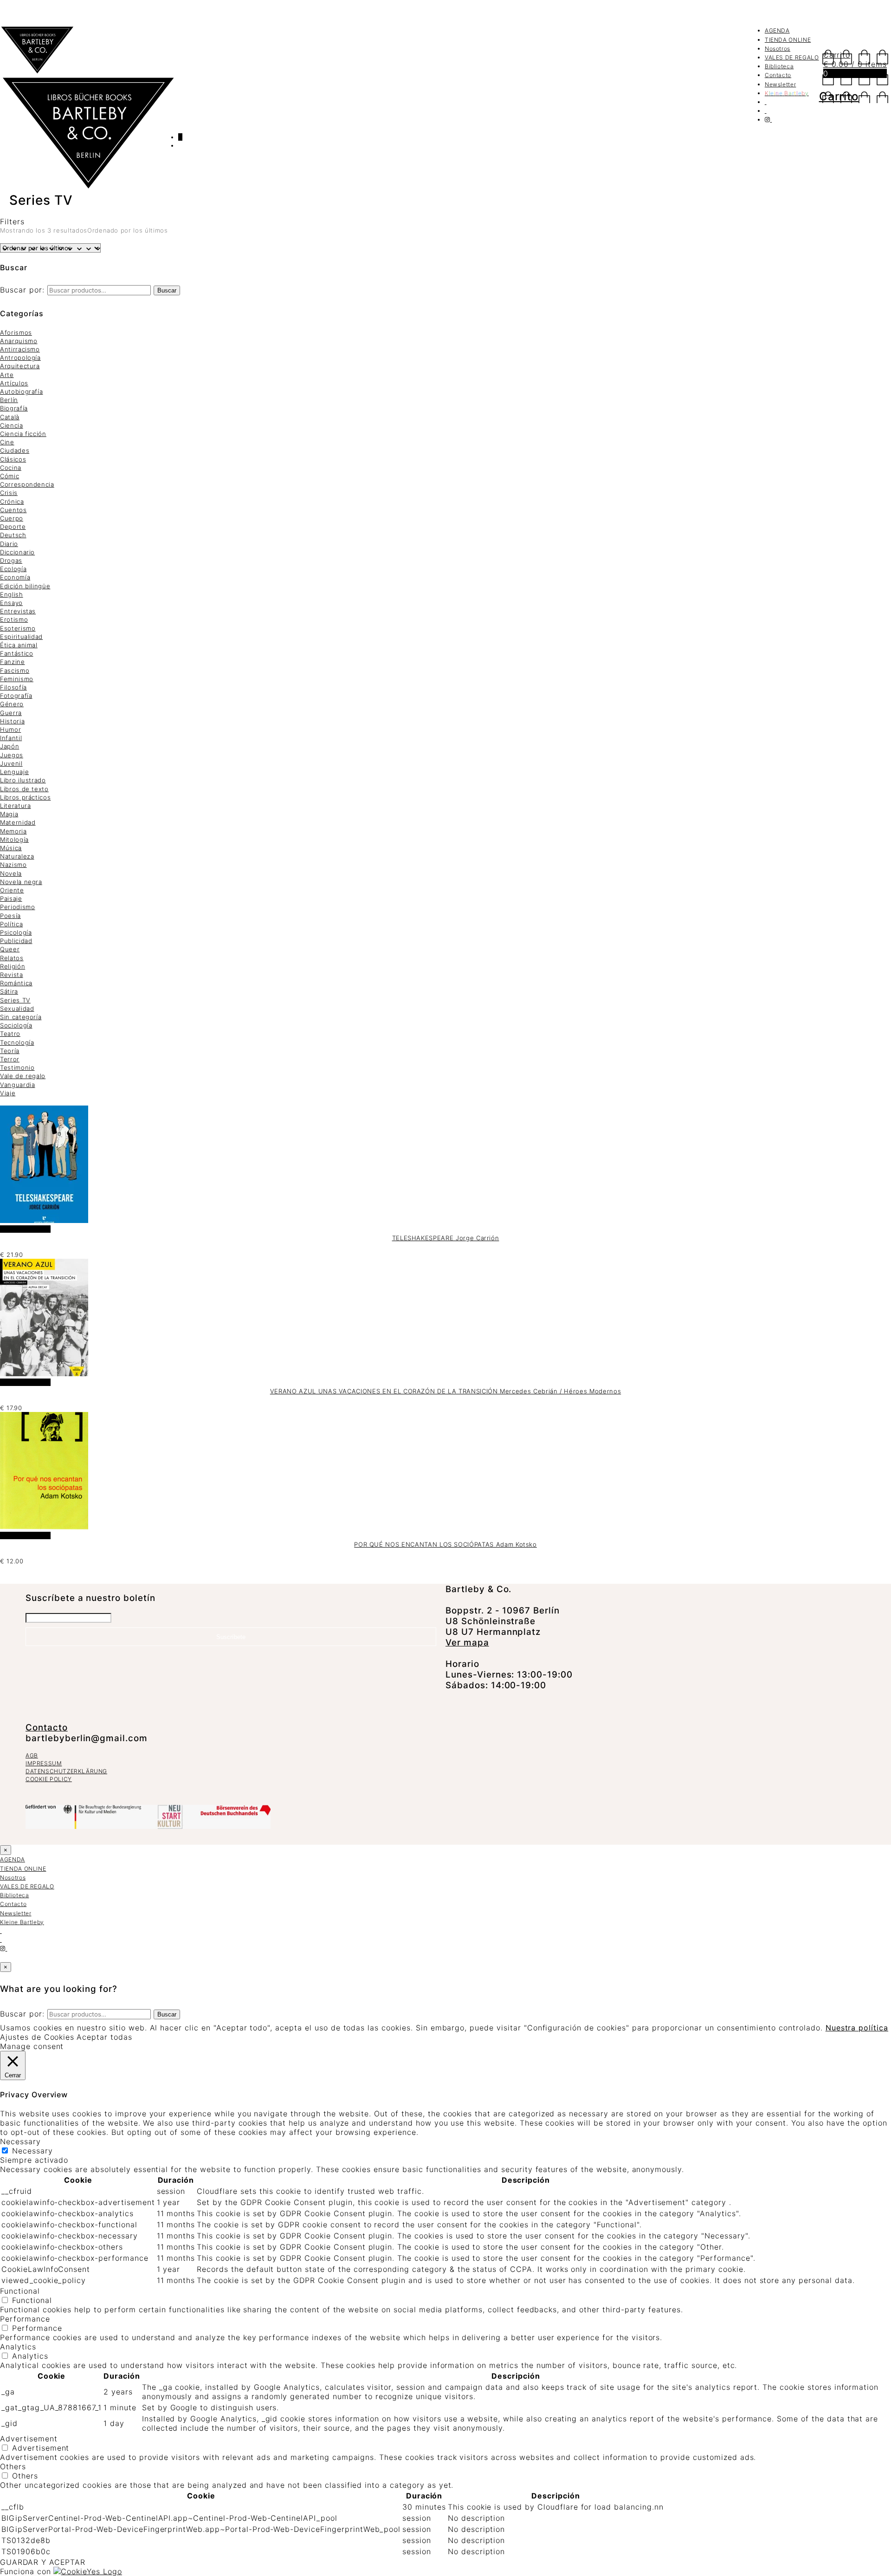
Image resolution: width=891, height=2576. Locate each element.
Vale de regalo (23, 1076)
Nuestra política (857, 2028)
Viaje (8, 1093)
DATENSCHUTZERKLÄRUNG (66, 1771)
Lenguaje (14, 772)
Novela (11, 873)
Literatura (16, 806)
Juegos (12, 755)
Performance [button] (25, 2319)
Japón (10, 746)
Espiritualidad (21, 637)
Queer (10, 949)
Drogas (11, 560)
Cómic (10, 476)
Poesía (10, 916)
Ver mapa (467, 1643)
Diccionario (17, 552)
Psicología (16, 932)
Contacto (778, 75)
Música (11, 848)
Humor (10, 729)
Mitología (14, 839)
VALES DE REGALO (792, 57)
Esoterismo (18, 628)
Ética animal (19, 645)
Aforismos (16, 332)
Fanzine (13, 662)
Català (10, 417)
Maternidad (18, 822)
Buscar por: (22, 290)
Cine (7, 442)
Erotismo (14, 619)
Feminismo (17, 679)
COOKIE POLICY (49, 1779)
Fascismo (15, 670)
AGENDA (777, 30)
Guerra (11, 713)
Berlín (9, 400)
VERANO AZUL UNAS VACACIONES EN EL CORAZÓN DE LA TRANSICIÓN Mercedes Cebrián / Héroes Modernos (445, 1391)
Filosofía (13, 687)
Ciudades (15, 450)
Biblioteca (779, 66)
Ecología (13, 569)
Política (11, 924)
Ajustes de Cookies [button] (37, 2037)
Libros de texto (24, 789)
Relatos (12, 958)
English (12, 594)
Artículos (14, 383)
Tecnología (17, 1042)
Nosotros (778, 49)
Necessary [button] (20, 2141)
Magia (9, 814)
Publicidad (16, 941)
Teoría (10, 1051)
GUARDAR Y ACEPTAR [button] (43, 2562)
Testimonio (17, 1067)
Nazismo (13, 865)
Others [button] (13, 2466)
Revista (12, 975)
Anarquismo (19, 341)
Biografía (14, 408)
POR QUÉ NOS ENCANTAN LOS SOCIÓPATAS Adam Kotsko (445, 1544)
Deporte (13, 527)
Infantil (11, 738)
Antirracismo (20, 349)
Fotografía (16, 696)
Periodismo (18, 907)
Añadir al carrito (25, 1229)
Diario (9, 544)
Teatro (10, 1034)
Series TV (15, 1000)
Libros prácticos (25, 797)
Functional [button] (20, 2291)
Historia (12, 721)
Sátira (9, 991)
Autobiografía (21, 391)
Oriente (12, 890)
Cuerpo (12, 518)
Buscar (167, 290)
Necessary (32, 2151)
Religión (13, 966)
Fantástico (17, 653)
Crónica (12, 501)
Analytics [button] (18, 2347)
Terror (10, 1059)
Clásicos (13, 459)
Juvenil (11, 763)
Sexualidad (17, 1008)
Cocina (11, 468)
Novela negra (21, 882)
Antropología (20, 358)
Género (12, 704)
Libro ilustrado (23, 780)
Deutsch (13, 535)
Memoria (13, 831)
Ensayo (11, 603)
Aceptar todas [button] (104, 2037)
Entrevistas (18, 611)
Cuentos (13, 510)
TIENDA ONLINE (788, 40)
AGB (32, 1755)
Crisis (9, 493)
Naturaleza (17, 856)
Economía (15, 577)
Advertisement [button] (29, 2439)
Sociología (16, 1025)
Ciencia (12, 425)
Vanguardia (18, 1085)
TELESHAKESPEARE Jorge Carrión (446, 1238)
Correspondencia (27, 484)
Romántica (16, 983)
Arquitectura (20, 366)
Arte (7, 375)
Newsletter (781, 84)
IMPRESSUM (44, 1763)
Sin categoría (21, 1017)
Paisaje (11, 898)
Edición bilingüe (25, 586)
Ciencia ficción (23, 434)
